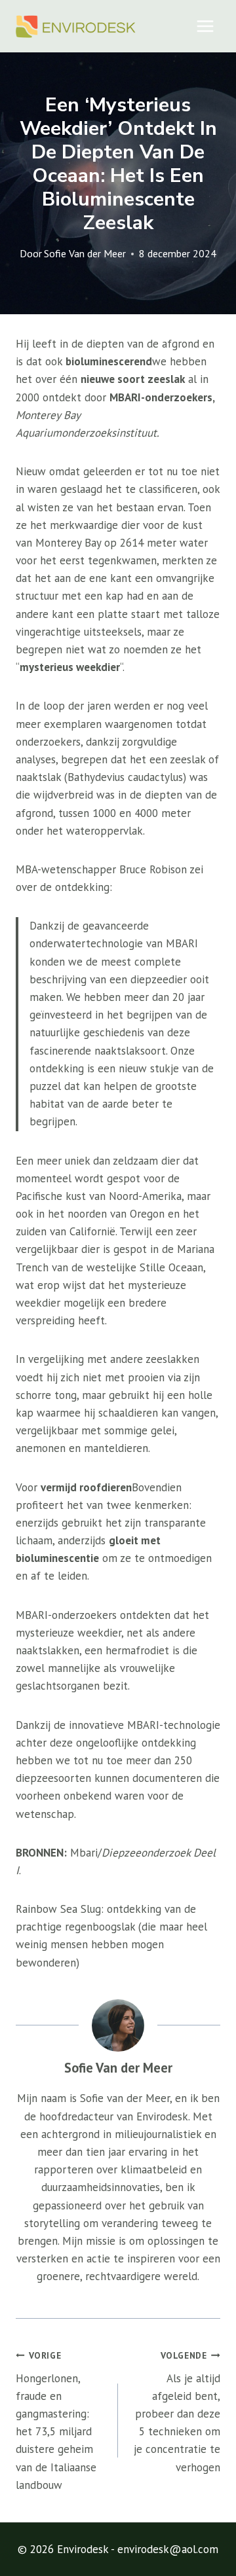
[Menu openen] (205, 26)
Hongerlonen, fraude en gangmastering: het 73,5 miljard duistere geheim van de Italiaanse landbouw (56, 2421)
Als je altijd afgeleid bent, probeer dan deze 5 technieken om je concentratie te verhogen (177, 2412)
